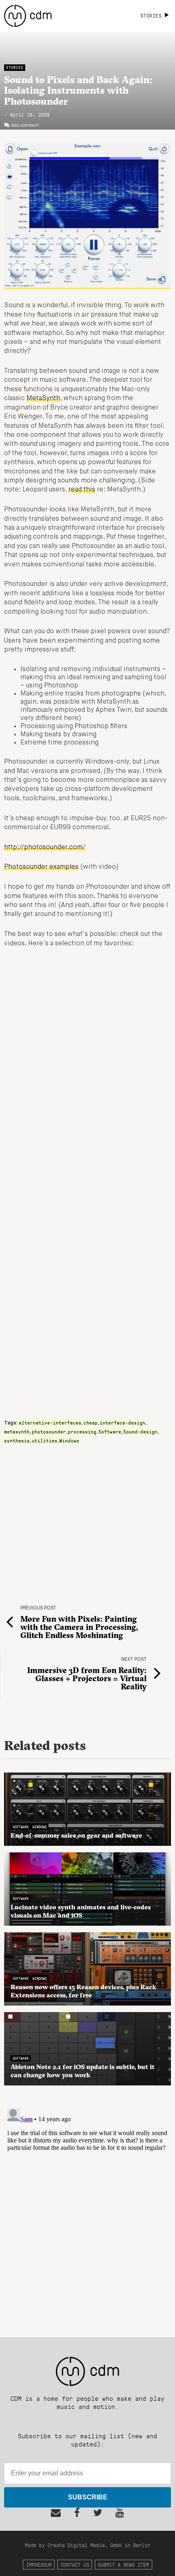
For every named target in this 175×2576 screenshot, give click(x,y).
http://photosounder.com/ (45, 848)
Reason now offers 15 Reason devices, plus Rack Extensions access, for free (83, 1991)
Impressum (39, 2564)
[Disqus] (87, 2207)
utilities (45, 1440)
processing (82, 1431)
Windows (69, 1440)
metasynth (17, 1431)
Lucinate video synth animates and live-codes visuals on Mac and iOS (81, 1911)
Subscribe (88, 2497)
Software (110, 1431)
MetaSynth (43, 399)
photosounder (49, 1431)
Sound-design (140, 1431)
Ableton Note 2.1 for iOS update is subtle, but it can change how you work (83, 2071)
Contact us (75, 2564)
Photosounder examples (41, 867)
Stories (15, 67)
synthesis (17, 1440)
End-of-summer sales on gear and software (76, 1835)
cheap (91, 1422)
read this (82, 490)
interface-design (122, 1422)
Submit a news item (123, 2564)
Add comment (25, 125)
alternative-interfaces (50, 1422)
